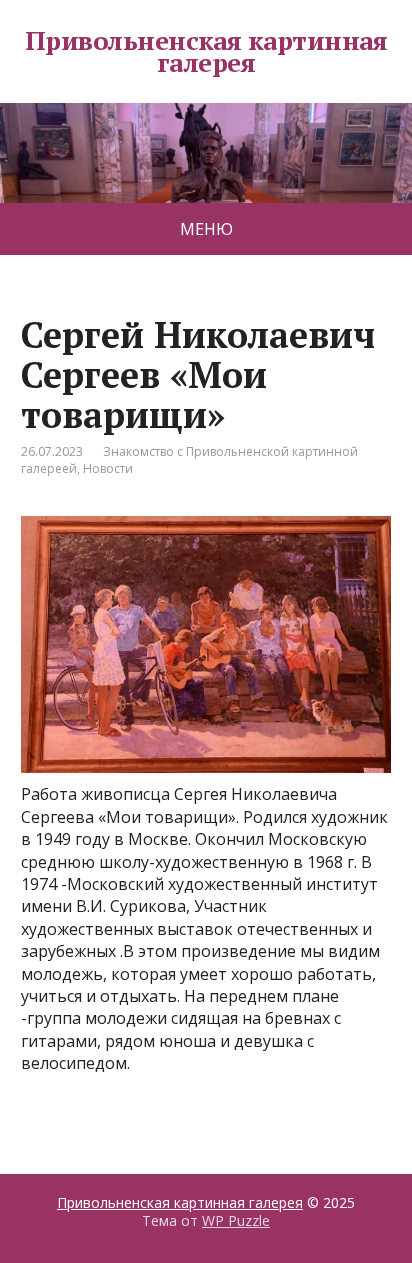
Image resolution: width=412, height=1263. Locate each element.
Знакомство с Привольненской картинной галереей (189, 460)
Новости (108, 468)
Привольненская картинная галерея (206, 51)
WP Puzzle (236, 1220)
